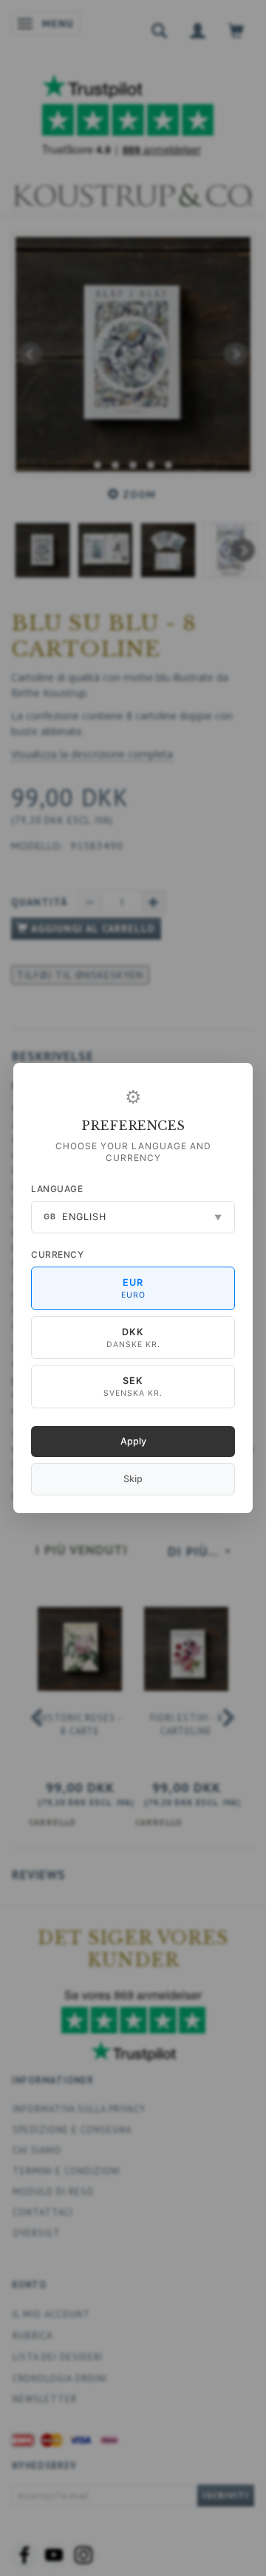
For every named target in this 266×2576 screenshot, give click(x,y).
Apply (133, 1441)
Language (57, 1189)
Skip (133, 1479)
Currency (57, 1254)
